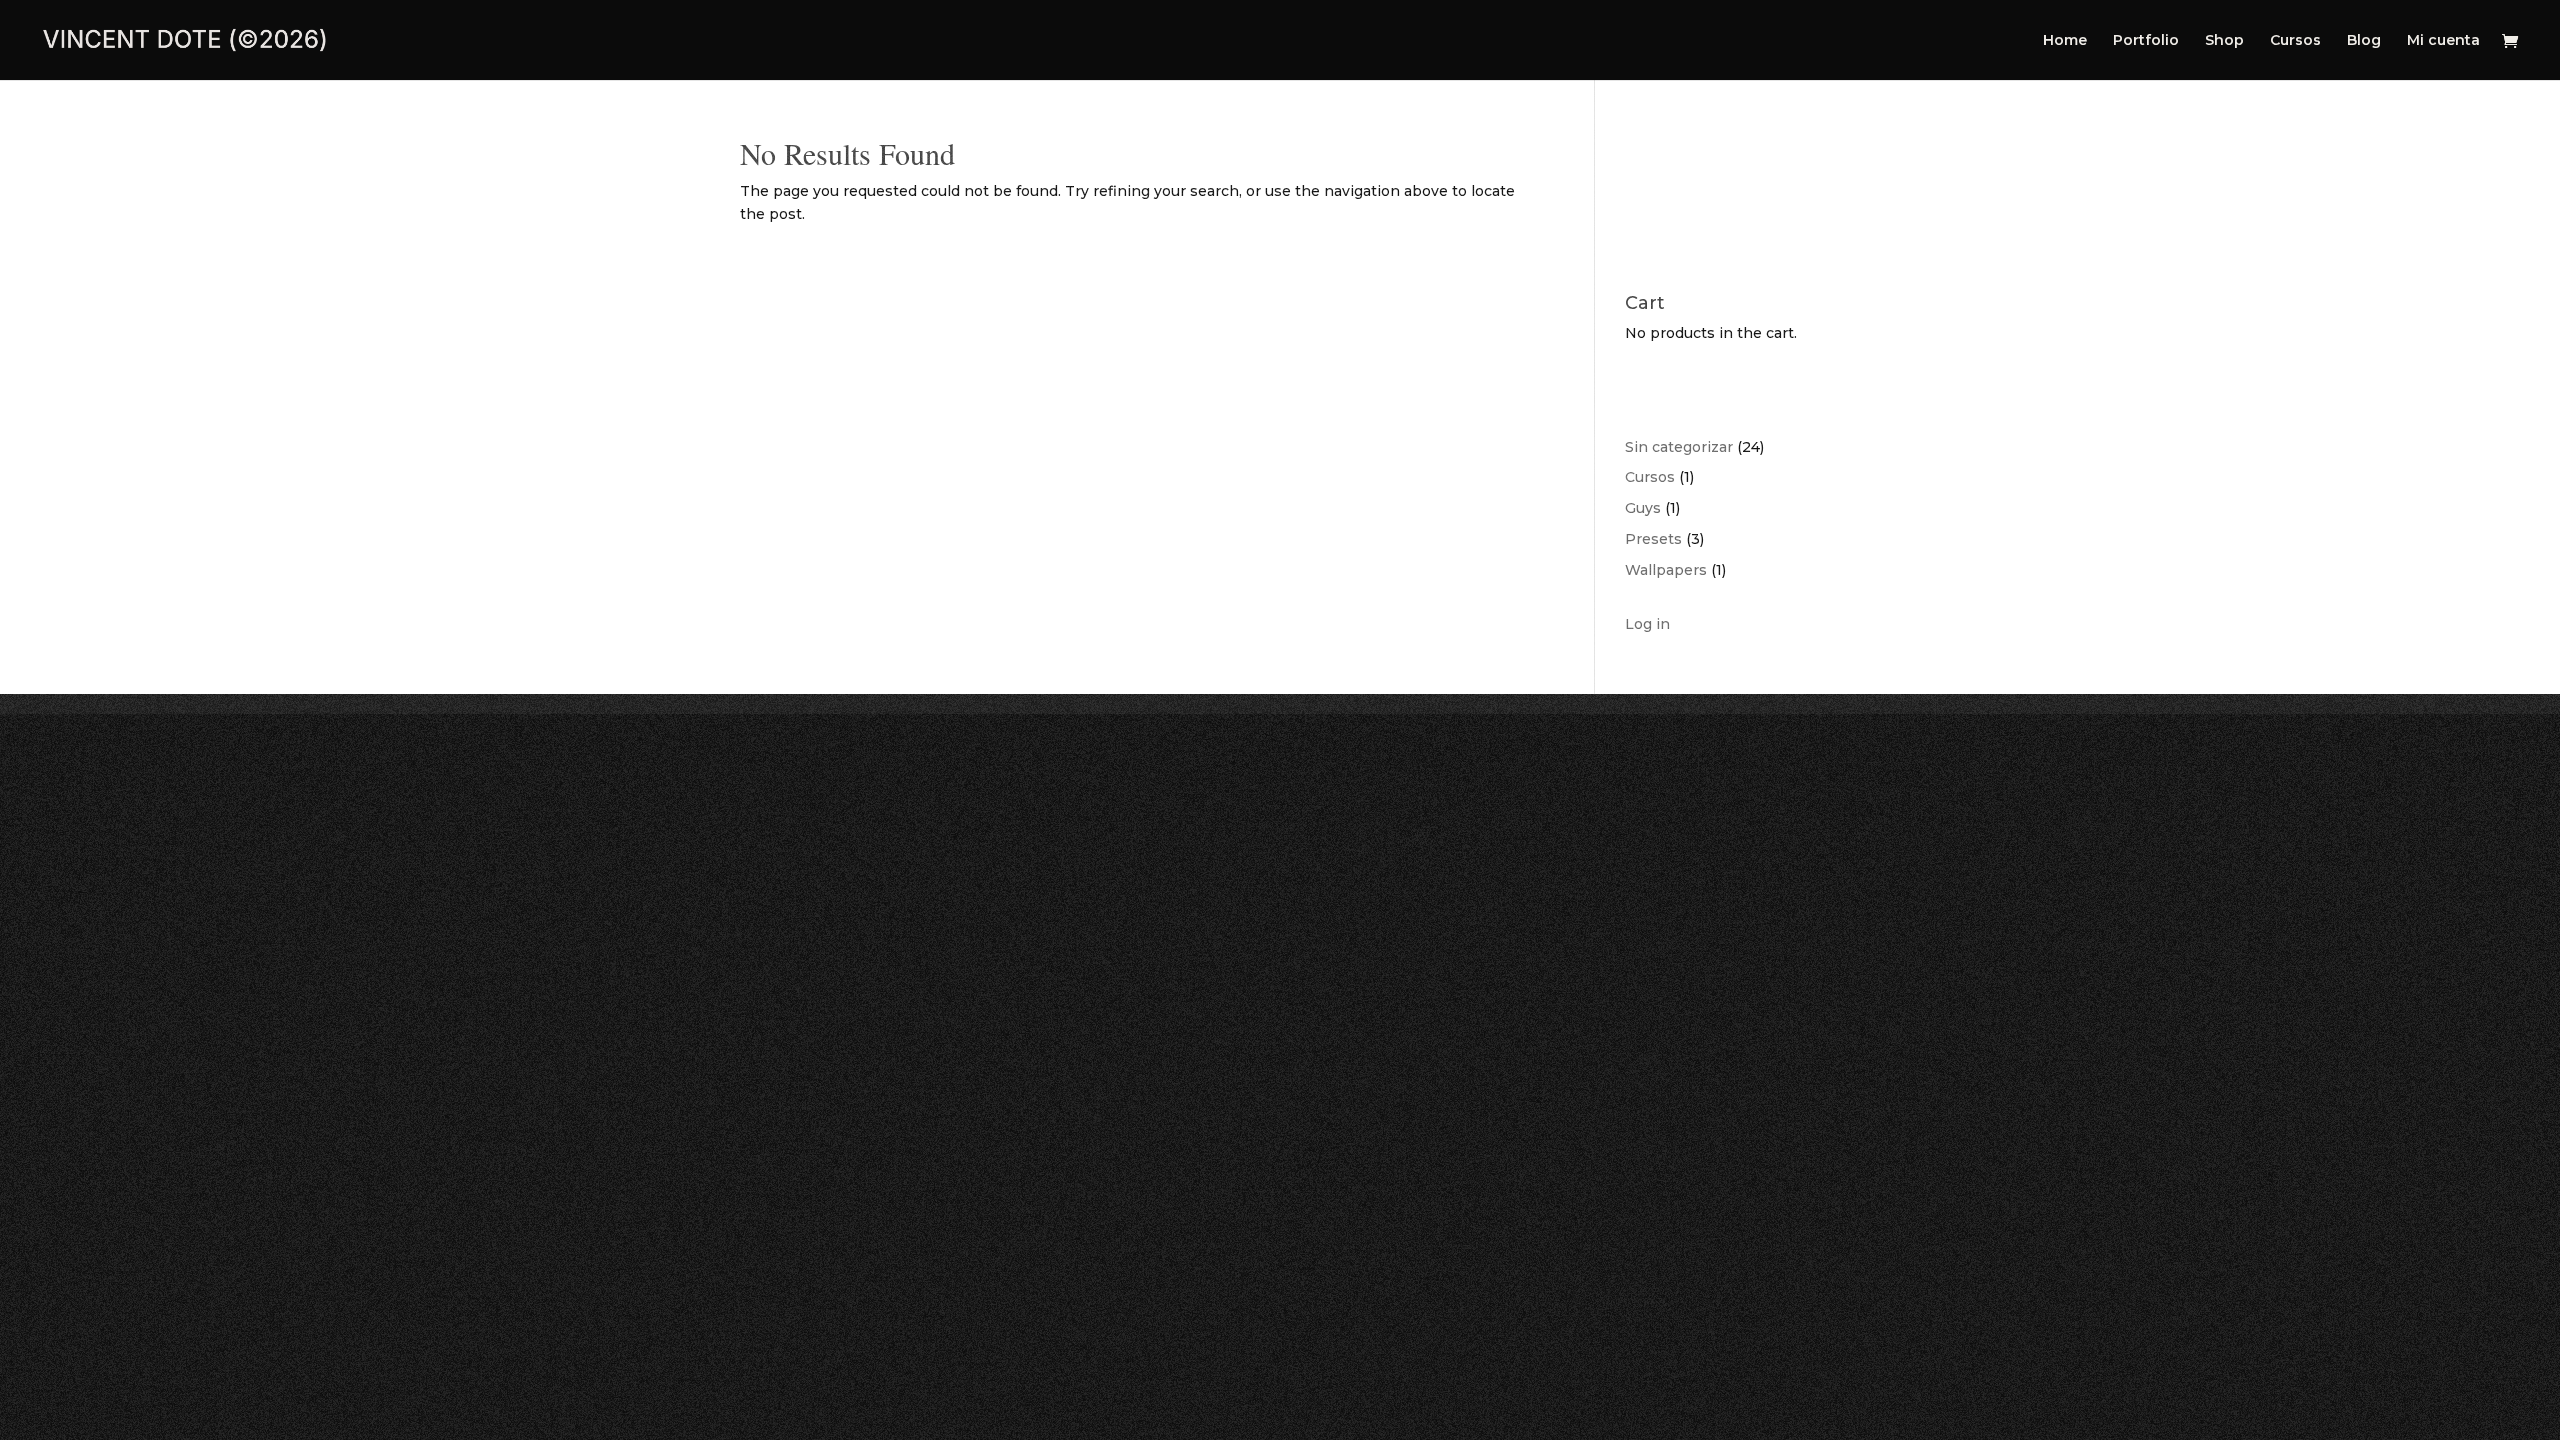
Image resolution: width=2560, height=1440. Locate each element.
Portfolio (2146, 41)
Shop (2224, 41)
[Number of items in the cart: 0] (1642, 185)
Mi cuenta (2443, 41)
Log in (1647, 624)
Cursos (2295, 41)
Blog (2364, 41)
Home (2065, 41)
